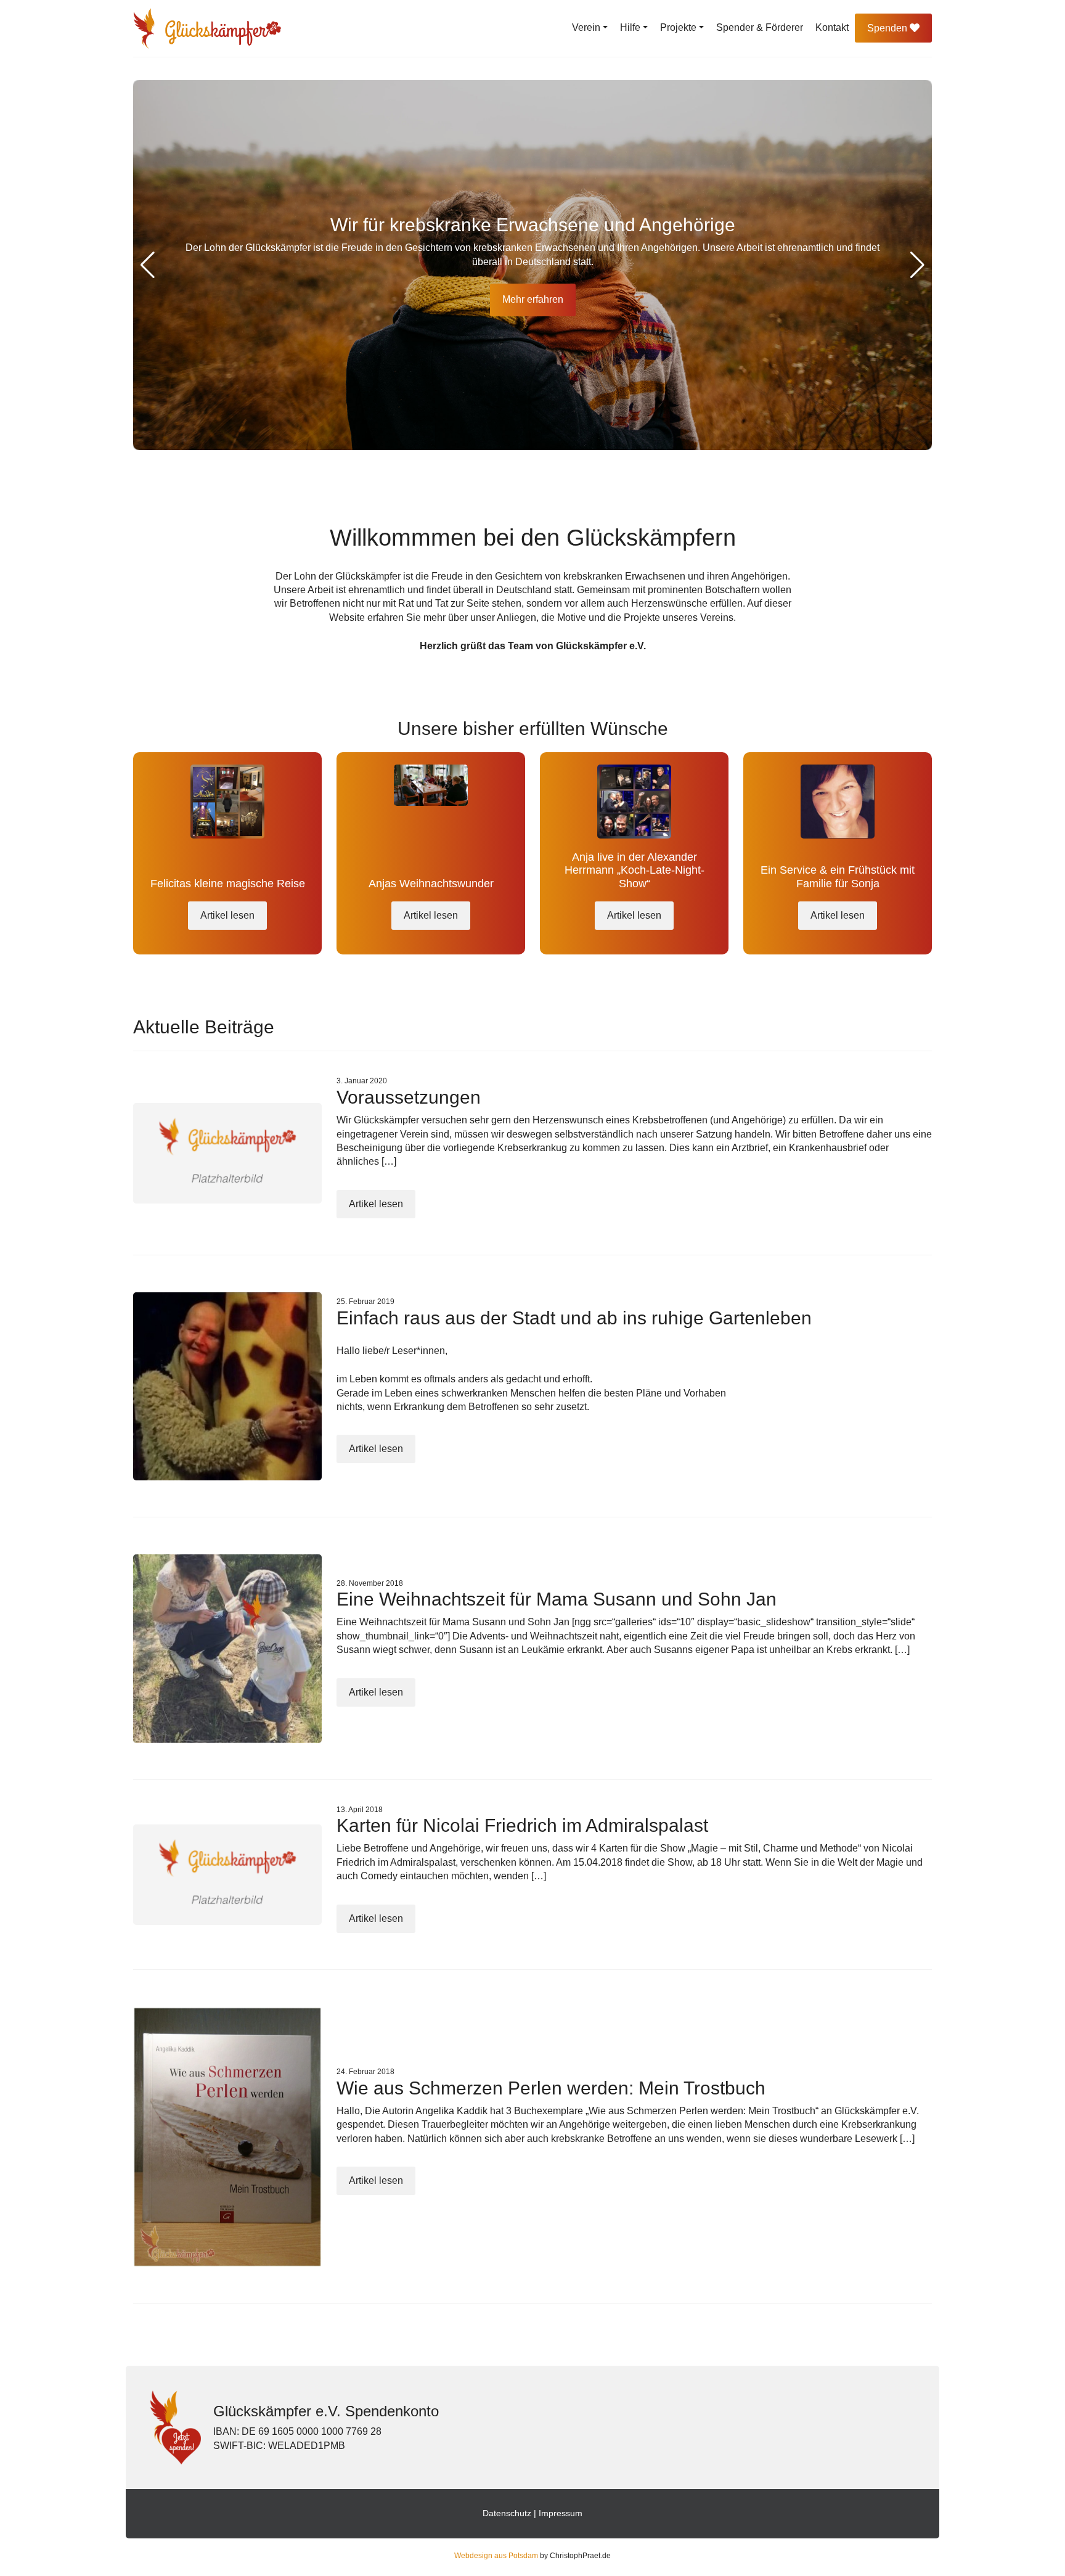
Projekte (678, 27)
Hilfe (630, 27)
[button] (917, 265)
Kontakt (832, 27)
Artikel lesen (227, 915)
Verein (586, 27)
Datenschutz (507, 2513)
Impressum (561, 2513)
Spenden (888, 28)
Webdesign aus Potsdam (496, 2556)
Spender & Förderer (760, 27)
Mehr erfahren (533, 299)
